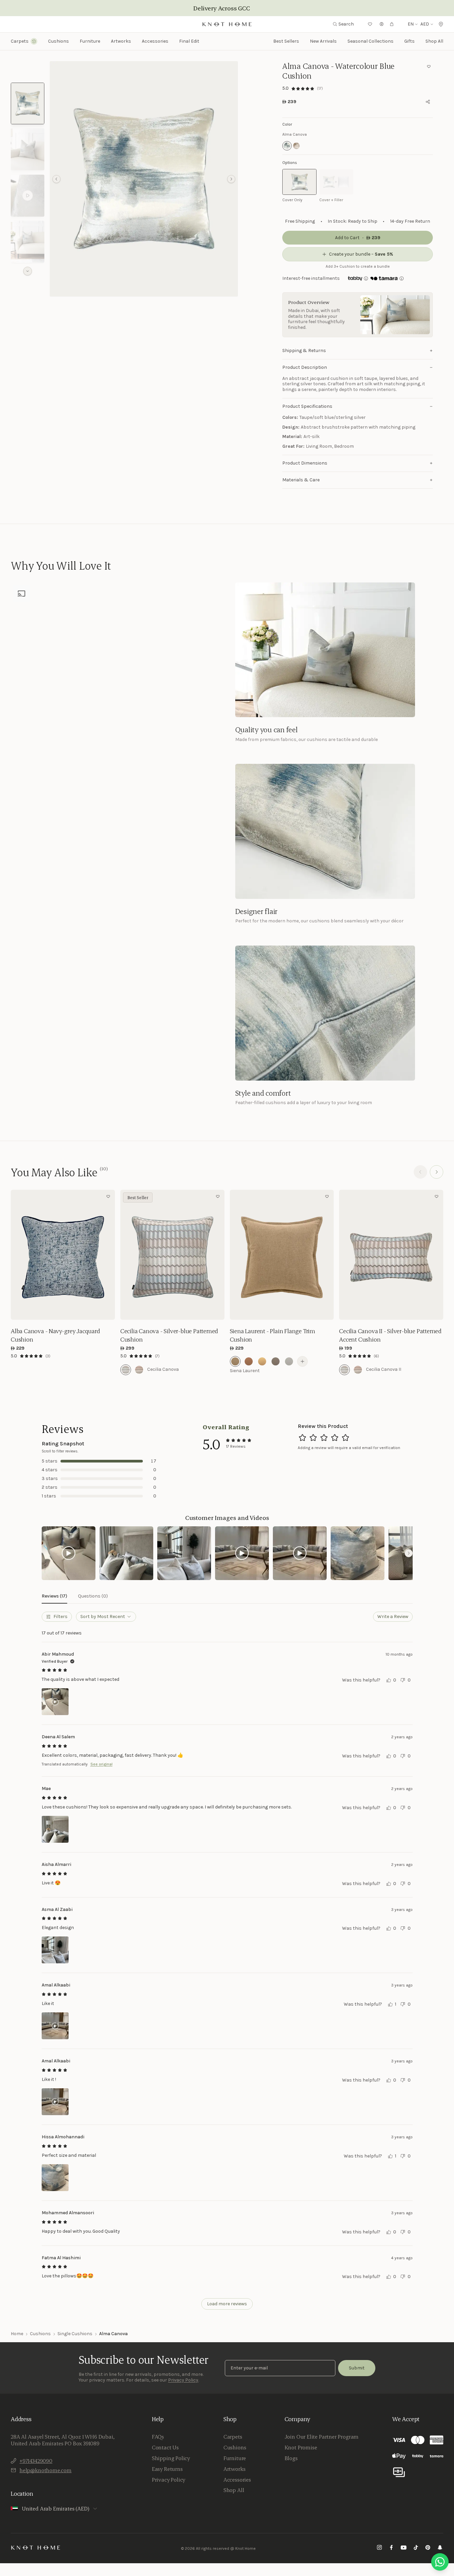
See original (101, 1764)
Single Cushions (75, 2334)
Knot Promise (301, 2447)
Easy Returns (167, 2469)
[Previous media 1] (56, 179)
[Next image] (108, 1255)
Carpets (233, 2437)
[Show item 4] (28, 242)
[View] (69, 1553)
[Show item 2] (28, 149)
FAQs (158, 2437)
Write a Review (393, 1617)
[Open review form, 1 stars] (302, 1438)
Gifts (409, 41)
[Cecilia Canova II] (344, 1370)
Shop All (434, 41)
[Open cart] (392, 24)
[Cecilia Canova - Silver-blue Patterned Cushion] (172, 1255)
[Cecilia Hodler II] (358, 1370)
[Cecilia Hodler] (139, 1370)
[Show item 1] (28, 104)
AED (425, 24)
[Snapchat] (440, 2548)
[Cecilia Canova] (126, 1370)
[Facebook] (391, 2548)
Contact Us (165, 2447)
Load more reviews (227, 2304)
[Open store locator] (441, 24)
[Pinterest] (428, 2548)
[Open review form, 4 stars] (335, 1438)
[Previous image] (17, 1255)
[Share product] (428, 102)
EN (411, 24)
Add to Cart (63, 1310)
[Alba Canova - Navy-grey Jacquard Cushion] (63, 1255)
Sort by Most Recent (103, 1617)
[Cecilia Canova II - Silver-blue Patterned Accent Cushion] (391, 1255)
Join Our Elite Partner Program (322, 2437)
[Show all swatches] (302, 1361)
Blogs (291, 2458)
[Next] (437, 1172)
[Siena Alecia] (249, 1361)
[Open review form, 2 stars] (313, 1438)
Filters (60, 1617)
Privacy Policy (183, 2380)
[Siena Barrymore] (262, 1361)
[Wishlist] (370, 24)
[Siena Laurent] (235, 1361)
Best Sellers (286, 41)
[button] (144, 179)
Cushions (40, 2334)
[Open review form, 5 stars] (345, 1438)
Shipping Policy (171, 2458)
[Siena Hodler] (289, 1361)
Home (17, 2334)
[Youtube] (404, 2548)
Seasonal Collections (370, 41)
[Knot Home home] (36, 2547)
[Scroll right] (409, 1553)
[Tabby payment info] (355, 278)
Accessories (237, 2480)
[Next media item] (231, 179)
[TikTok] (416, 2548)
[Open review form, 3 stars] (324, 1438)
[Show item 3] (28, 196)
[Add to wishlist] (429, 67)
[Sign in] (382, 24)
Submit (357, 2368)
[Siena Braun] (276, 1361)
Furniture (235, 2458)
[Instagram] (379, 2548)
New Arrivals (323, 41)
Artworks (121, 41)
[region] (144, 179)
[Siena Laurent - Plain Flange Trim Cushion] (282, 1255)
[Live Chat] (440, 2562)
